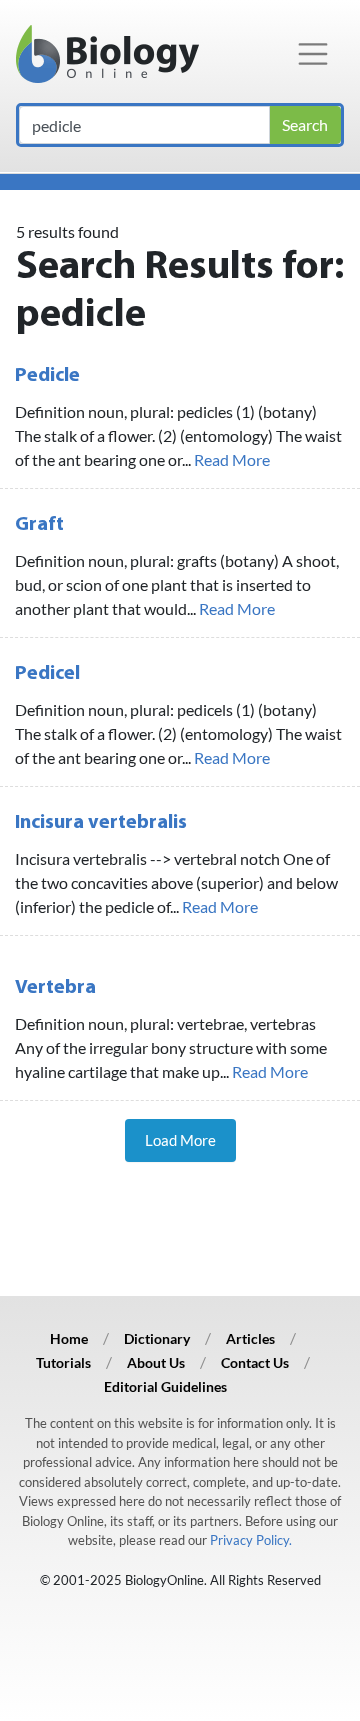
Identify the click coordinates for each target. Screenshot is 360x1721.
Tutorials (63, 1362)
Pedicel (47, 674)
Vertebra (55, 988)
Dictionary (157, 1338)
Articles (250, 1338)
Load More (180, 1140)
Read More (232, 459)
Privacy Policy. (251, 1540)
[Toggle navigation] (313, 54)
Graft (39, 525)
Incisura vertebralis (101, 823)
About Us (156, 1362)
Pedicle (47, 376)
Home (69, 1338)
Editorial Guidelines (165, 1386)
